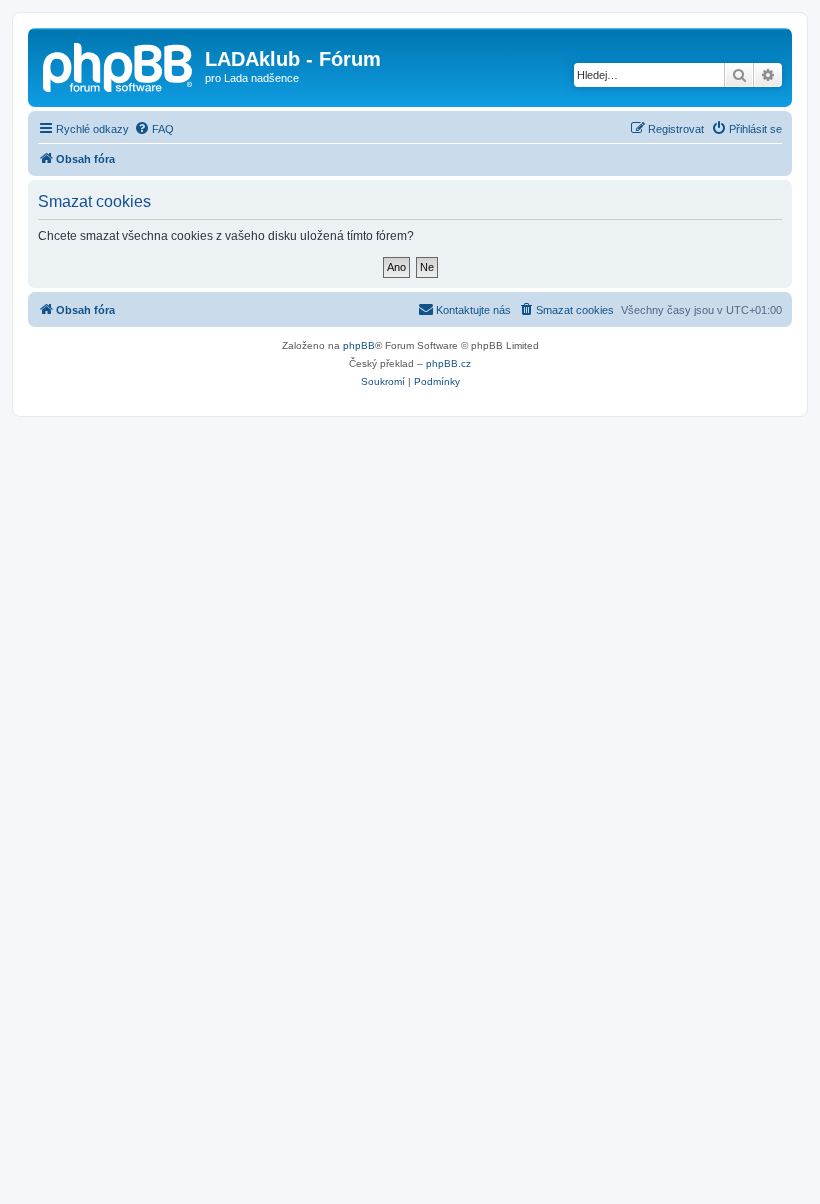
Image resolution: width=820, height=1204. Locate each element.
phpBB (359, 345)
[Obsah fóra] (119, 65)
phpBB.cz (448, 363)
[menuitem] (154, 129)
